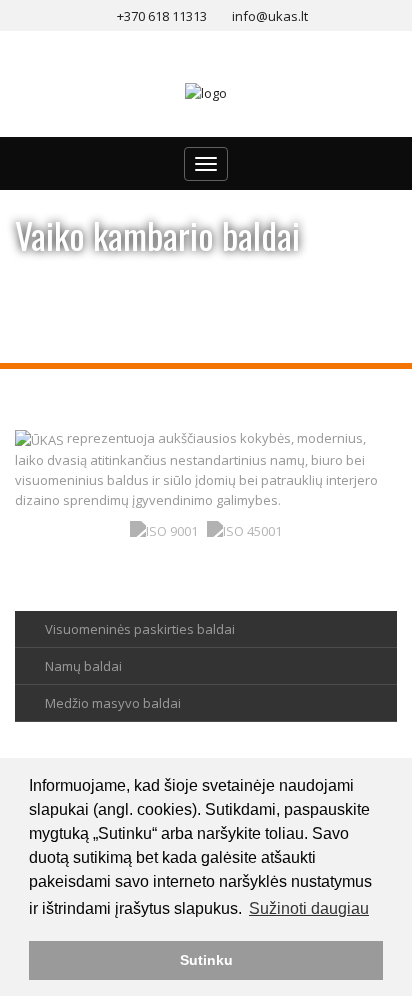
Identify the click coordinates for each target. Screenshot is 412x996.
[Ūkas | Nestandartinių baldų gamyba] (206, 92)
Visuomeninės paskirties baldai (140, 629)
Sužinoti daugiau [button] (309, 908)
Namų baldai (83, 666)
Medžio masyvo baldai (113, 703)
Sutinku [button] (206, 960)
